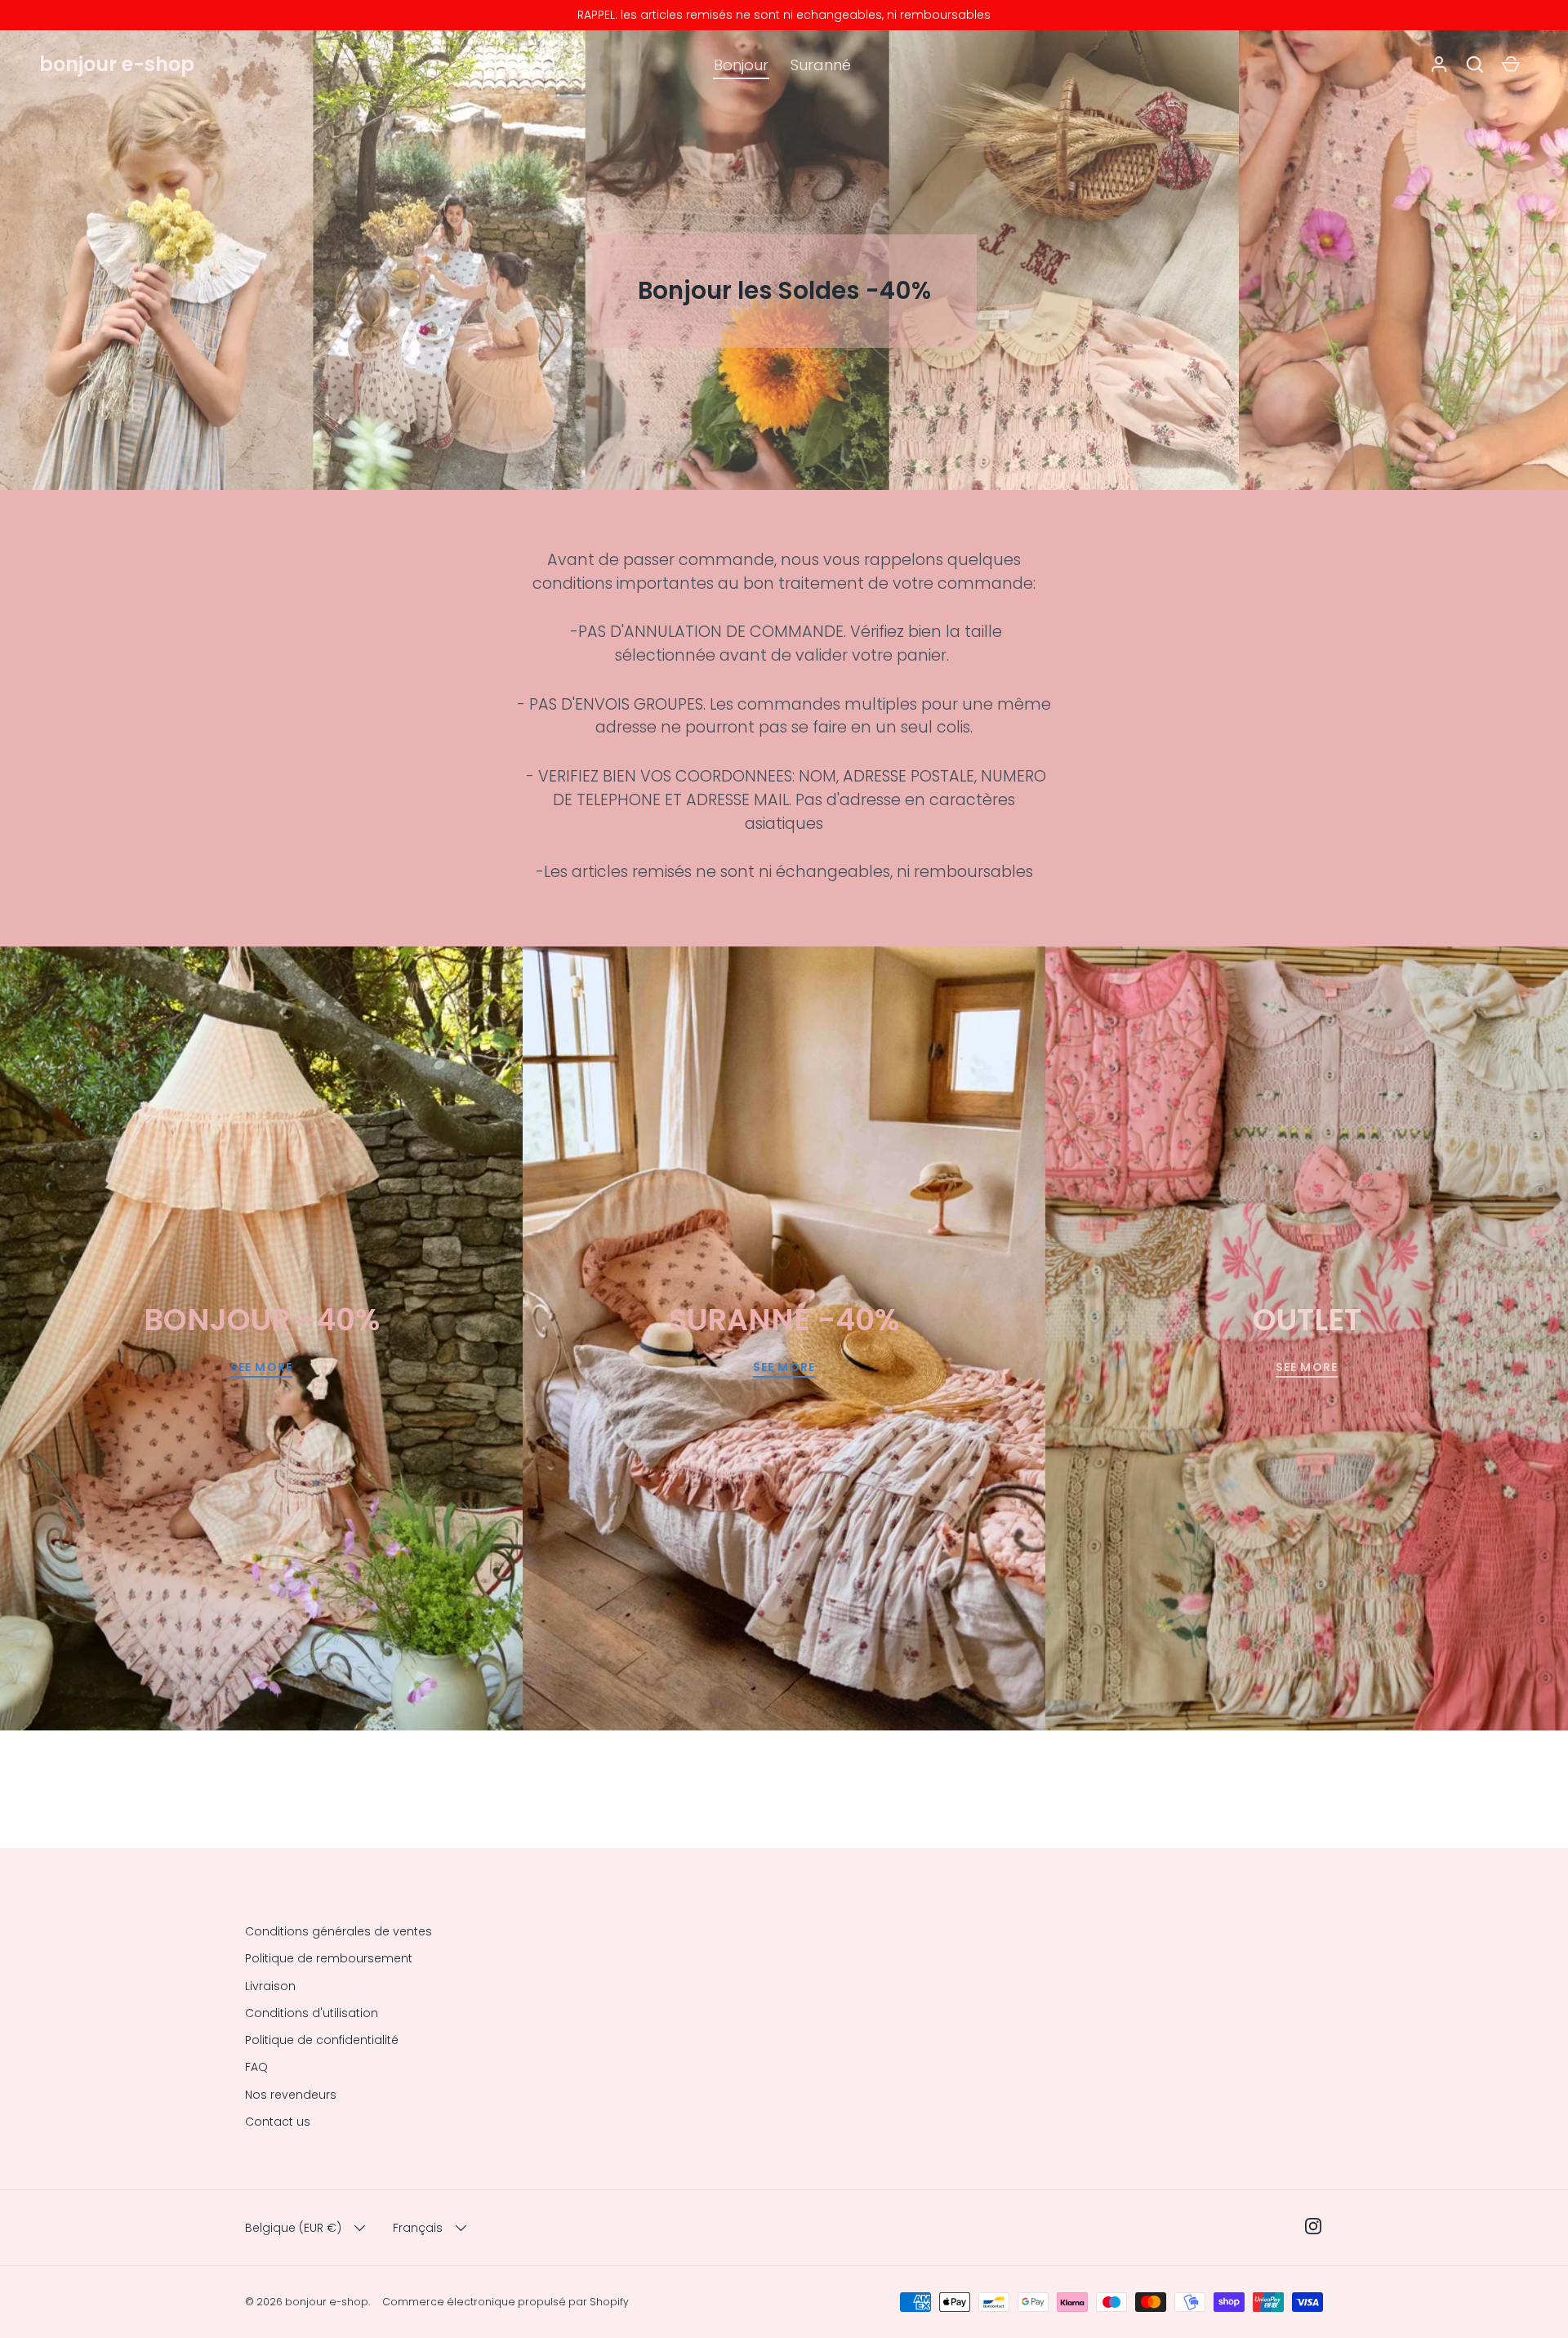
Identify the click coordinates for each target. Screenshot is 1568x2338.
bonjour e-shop (117, 64)
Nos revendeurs (291, 2095)
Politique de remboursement (329, 1958)
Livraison (270, 1986)
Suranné (821, 65)
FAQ (256, 2067)
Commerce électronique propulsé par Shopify (506, 2302)
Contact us (278, 2122)
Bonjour (741, 65)
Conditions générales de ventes (339, 1931)
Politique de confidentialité (322, 2040)
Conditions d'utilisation (312, 2013)
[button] (1475, 65)
